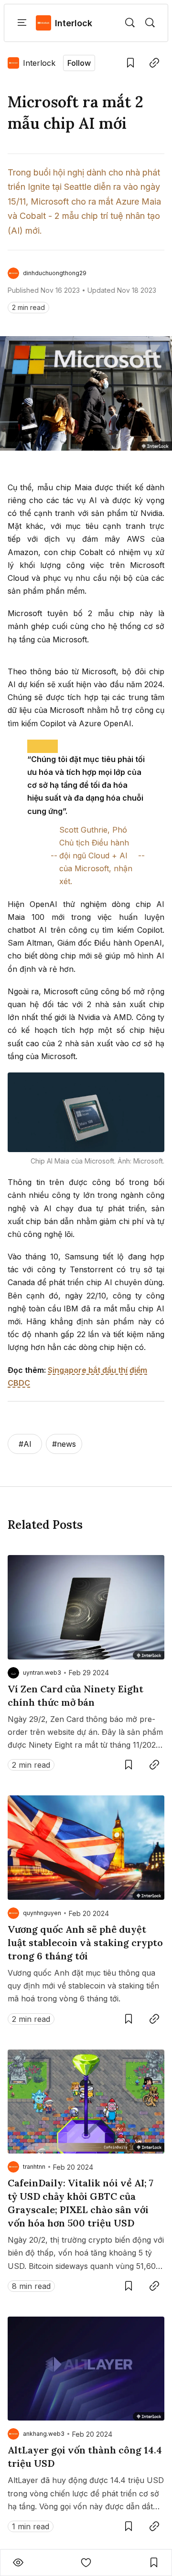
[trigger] (130, 23)
